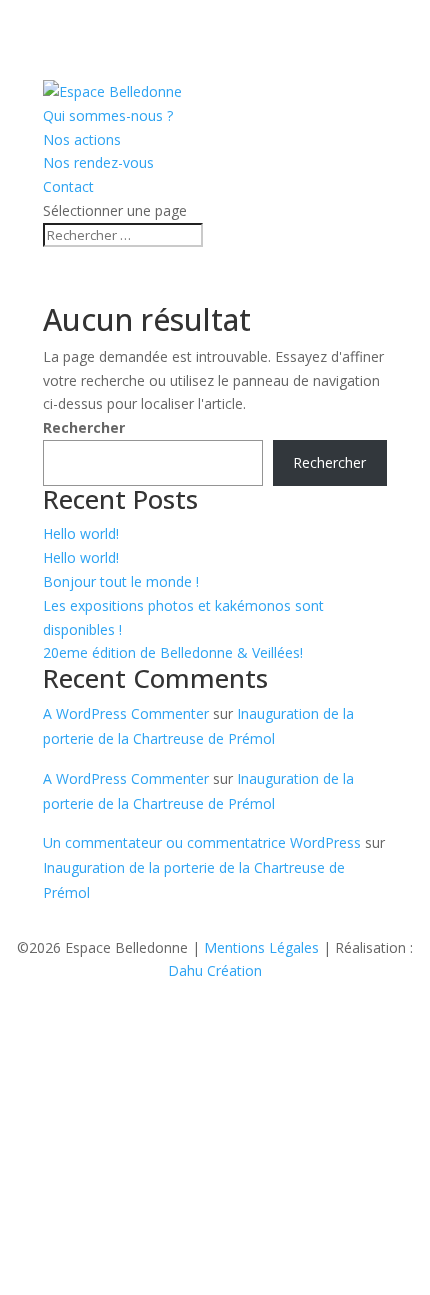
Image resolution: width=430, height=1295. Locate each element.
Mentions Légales (261, 947)
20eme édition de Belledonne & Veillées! (173, 652)
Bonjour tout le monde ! (121, 581)
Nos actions (82, 139)
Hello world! (81, 533)
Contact (68, 186)
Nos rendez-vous (98, 162)
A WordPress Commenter (126, 713)
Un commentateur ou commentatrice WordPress (202, 842)
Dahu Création (215, 970)
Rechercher (84, 427)
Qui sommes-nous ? (108, 115)
